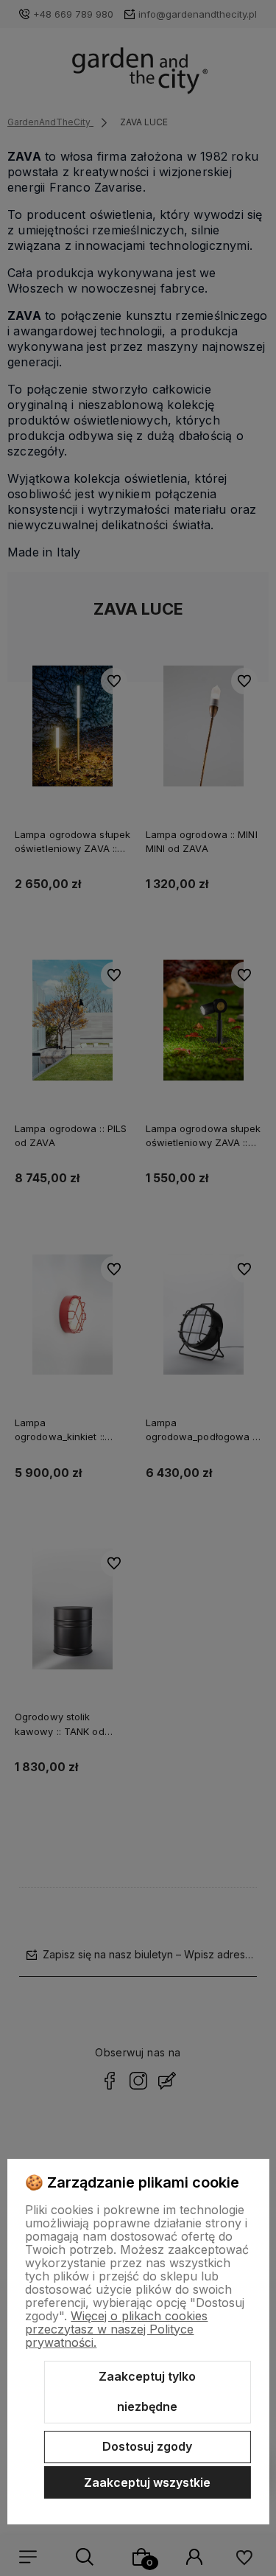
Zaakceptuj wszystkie (147, 2482)
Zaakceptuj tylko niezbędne (147, 2392)
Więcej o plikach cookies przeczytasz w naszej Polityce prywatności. (116, 2329)
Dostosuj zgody (147, 2446)
